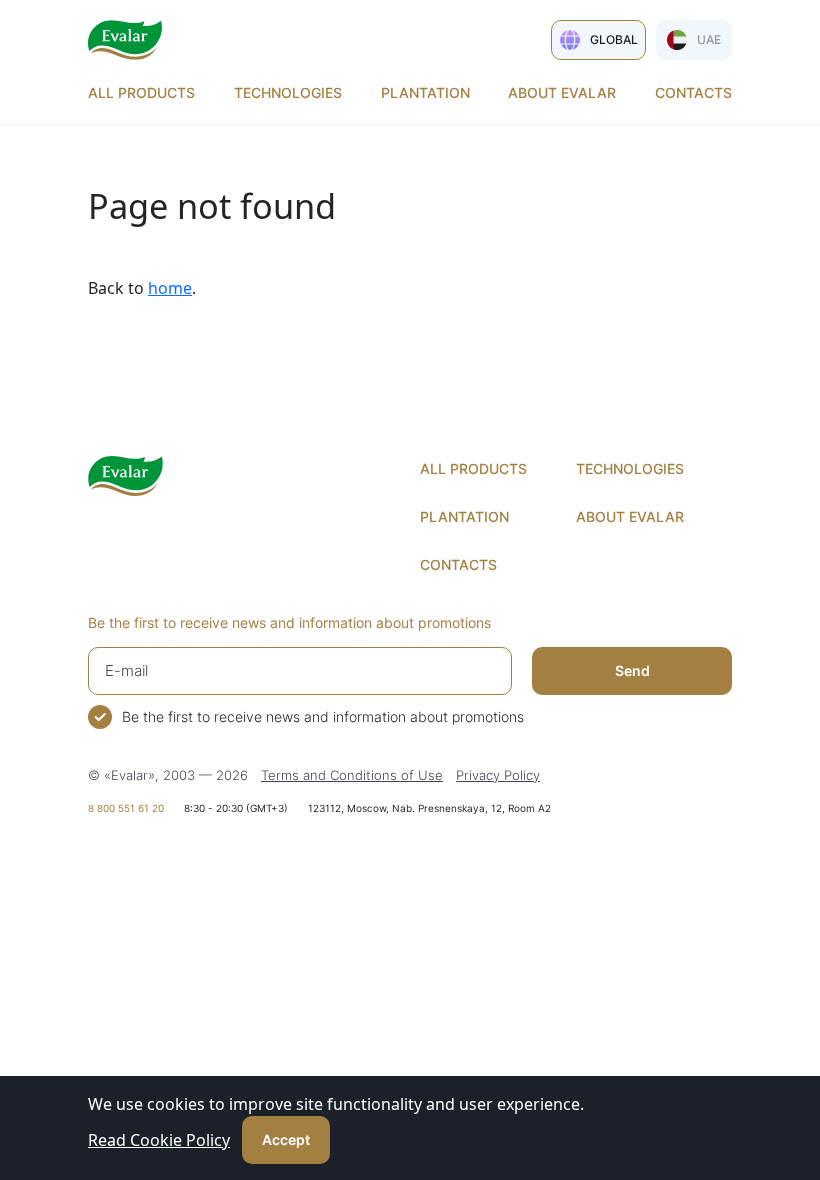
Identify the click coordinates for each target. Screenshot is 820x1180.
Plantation (425, 92)
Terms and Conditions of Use (352, 775)
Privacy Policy (498, 775)
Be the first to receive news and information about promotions (323, 717)
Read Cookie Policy (159, 1140)
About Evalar (562, 92)
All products (141, 92)
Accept (286, 1139)
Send (632, 670)
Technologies (288, 92)
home (170, 288)
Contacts (693, 92)
